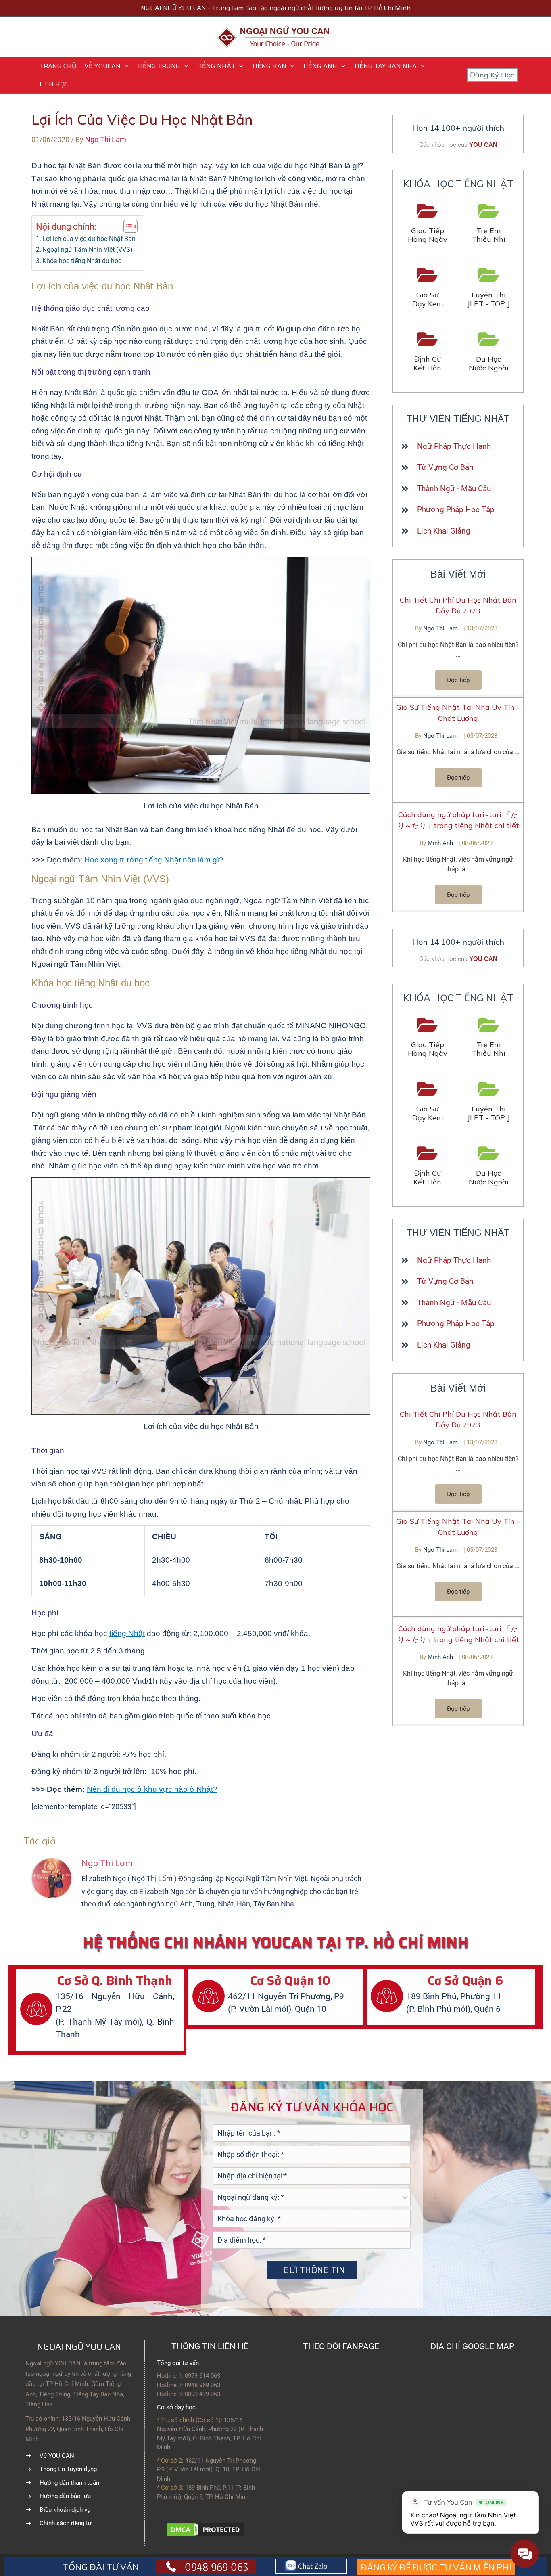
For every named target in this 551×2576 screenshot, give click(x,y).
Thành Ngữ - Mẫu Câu (454, 489)
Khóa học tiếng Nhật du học (82, 261)
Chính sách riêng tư (66, 2523)
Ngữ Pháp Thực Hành (454, 446)
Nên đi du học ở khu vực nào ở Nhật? (152, 1789)
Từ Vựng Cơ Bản (445, 467)
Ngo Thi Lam (441, 628)
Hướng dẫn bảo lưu (65, 2496)
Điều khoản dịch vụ (65, 2510)
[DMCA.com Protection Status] (205, 2529)
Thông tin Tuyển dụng (68, 2469)
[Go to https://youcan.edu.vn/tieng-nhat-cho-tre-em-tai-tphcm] (489, 224)
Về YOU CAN (57, 2456)
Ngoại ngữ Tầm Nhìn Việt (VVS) (88, 250)
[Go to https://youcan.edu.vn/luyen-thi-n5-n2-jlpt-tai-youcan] (489, 288)
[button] (125, 66)
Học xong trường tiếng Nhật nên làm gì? (154, 860)
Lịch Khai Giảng (444, 531)
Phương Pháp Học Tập (456, 510)
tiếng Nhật (127, 1633)
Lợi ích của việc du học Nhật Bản (89, 239)
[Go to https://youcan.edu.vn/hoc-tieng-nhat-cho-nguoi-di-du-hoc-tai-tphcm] (489, 352)
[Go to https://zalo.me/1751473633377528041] (311, 2566)
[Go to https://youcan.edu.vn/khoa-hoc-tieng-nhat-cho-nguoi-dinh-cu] (428, 352)
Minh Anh (441, 843)
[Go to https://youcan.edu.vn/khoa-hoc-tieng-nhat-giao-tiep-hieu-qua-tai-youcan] (428, 224)
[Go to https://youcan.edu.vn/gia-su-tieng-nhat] (428, 288)
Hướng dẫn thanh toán (69, 2483)
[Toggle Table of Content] (126, 226)
